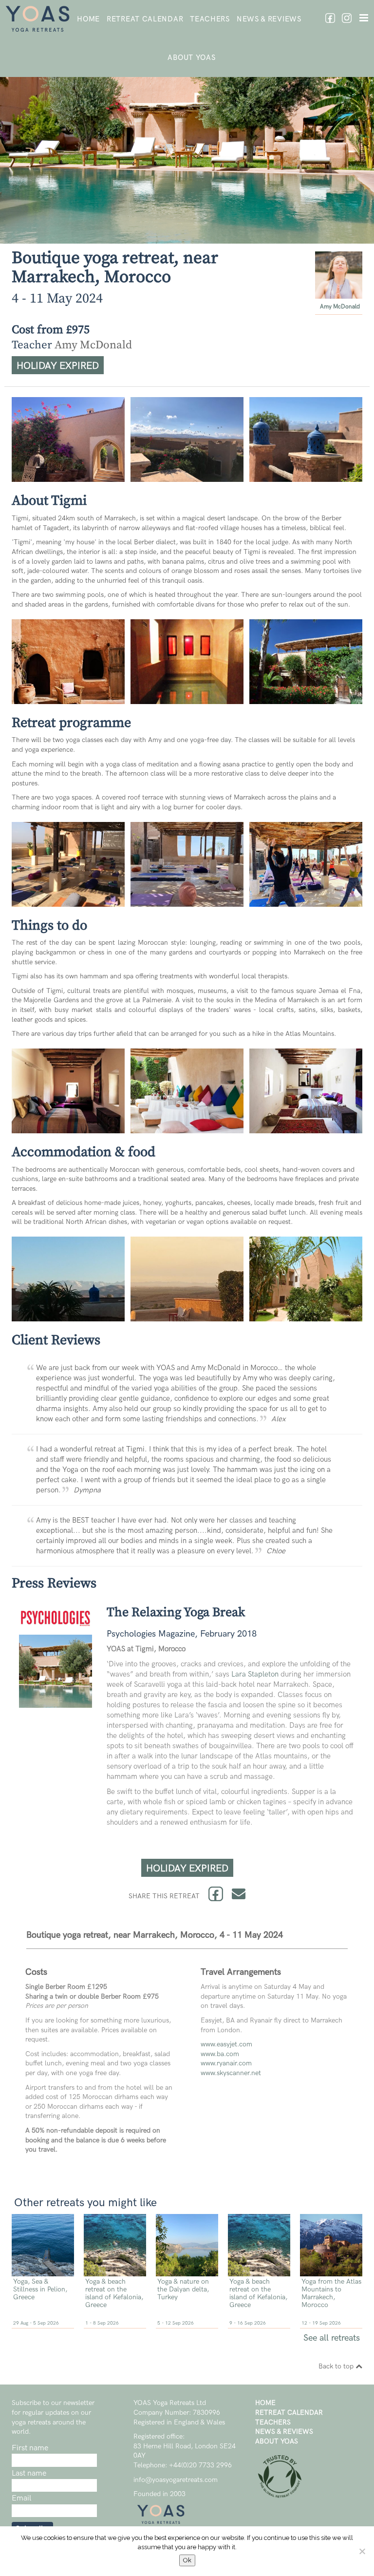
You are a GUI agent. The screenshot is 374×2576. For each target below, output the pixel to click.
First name (30, 2448)
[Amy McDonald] (339, 294)
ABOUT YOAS (191, 57)
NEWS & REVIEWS (269, 19)
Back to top (337, 2366)
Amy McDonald (340, 307)
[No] (362, 2551)
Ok (187, 2560)
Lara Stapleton (255, 1674)
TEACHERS (210, 19)
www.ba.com (220, 2054)
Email (21, 2498)
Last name (29, 2473)
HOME (88, 19)
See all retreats (332, 2338)
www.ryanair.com (226, 2063)
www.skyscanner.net (231, 2073)
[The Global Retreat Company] (280, 2496)
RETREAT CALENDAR (145, 19)
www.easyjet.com (226, 2044)
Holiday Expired (58, 366)
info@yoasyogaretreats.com (176, 2480)
